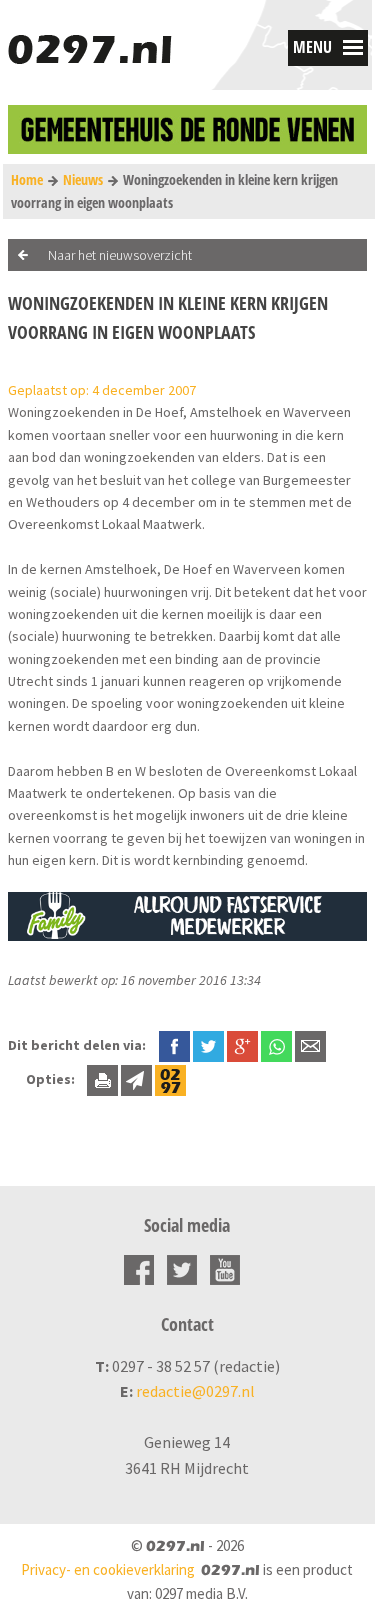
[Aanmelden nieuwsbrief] (136, 1079)
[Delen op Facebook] (174, 1045)
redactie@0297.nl (195, 1391)
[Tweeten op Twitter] (208, 1045)
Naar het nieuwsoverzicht (120, 255)
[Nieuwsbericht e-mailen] (310, 1045)
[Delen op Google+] (242, 1045)
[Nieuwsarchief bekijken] (170, 1079)
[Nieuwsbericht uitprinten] (102, 1079)
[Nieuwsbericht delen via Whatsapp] (276, 1046)
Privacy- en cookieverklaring (108, 1569)
